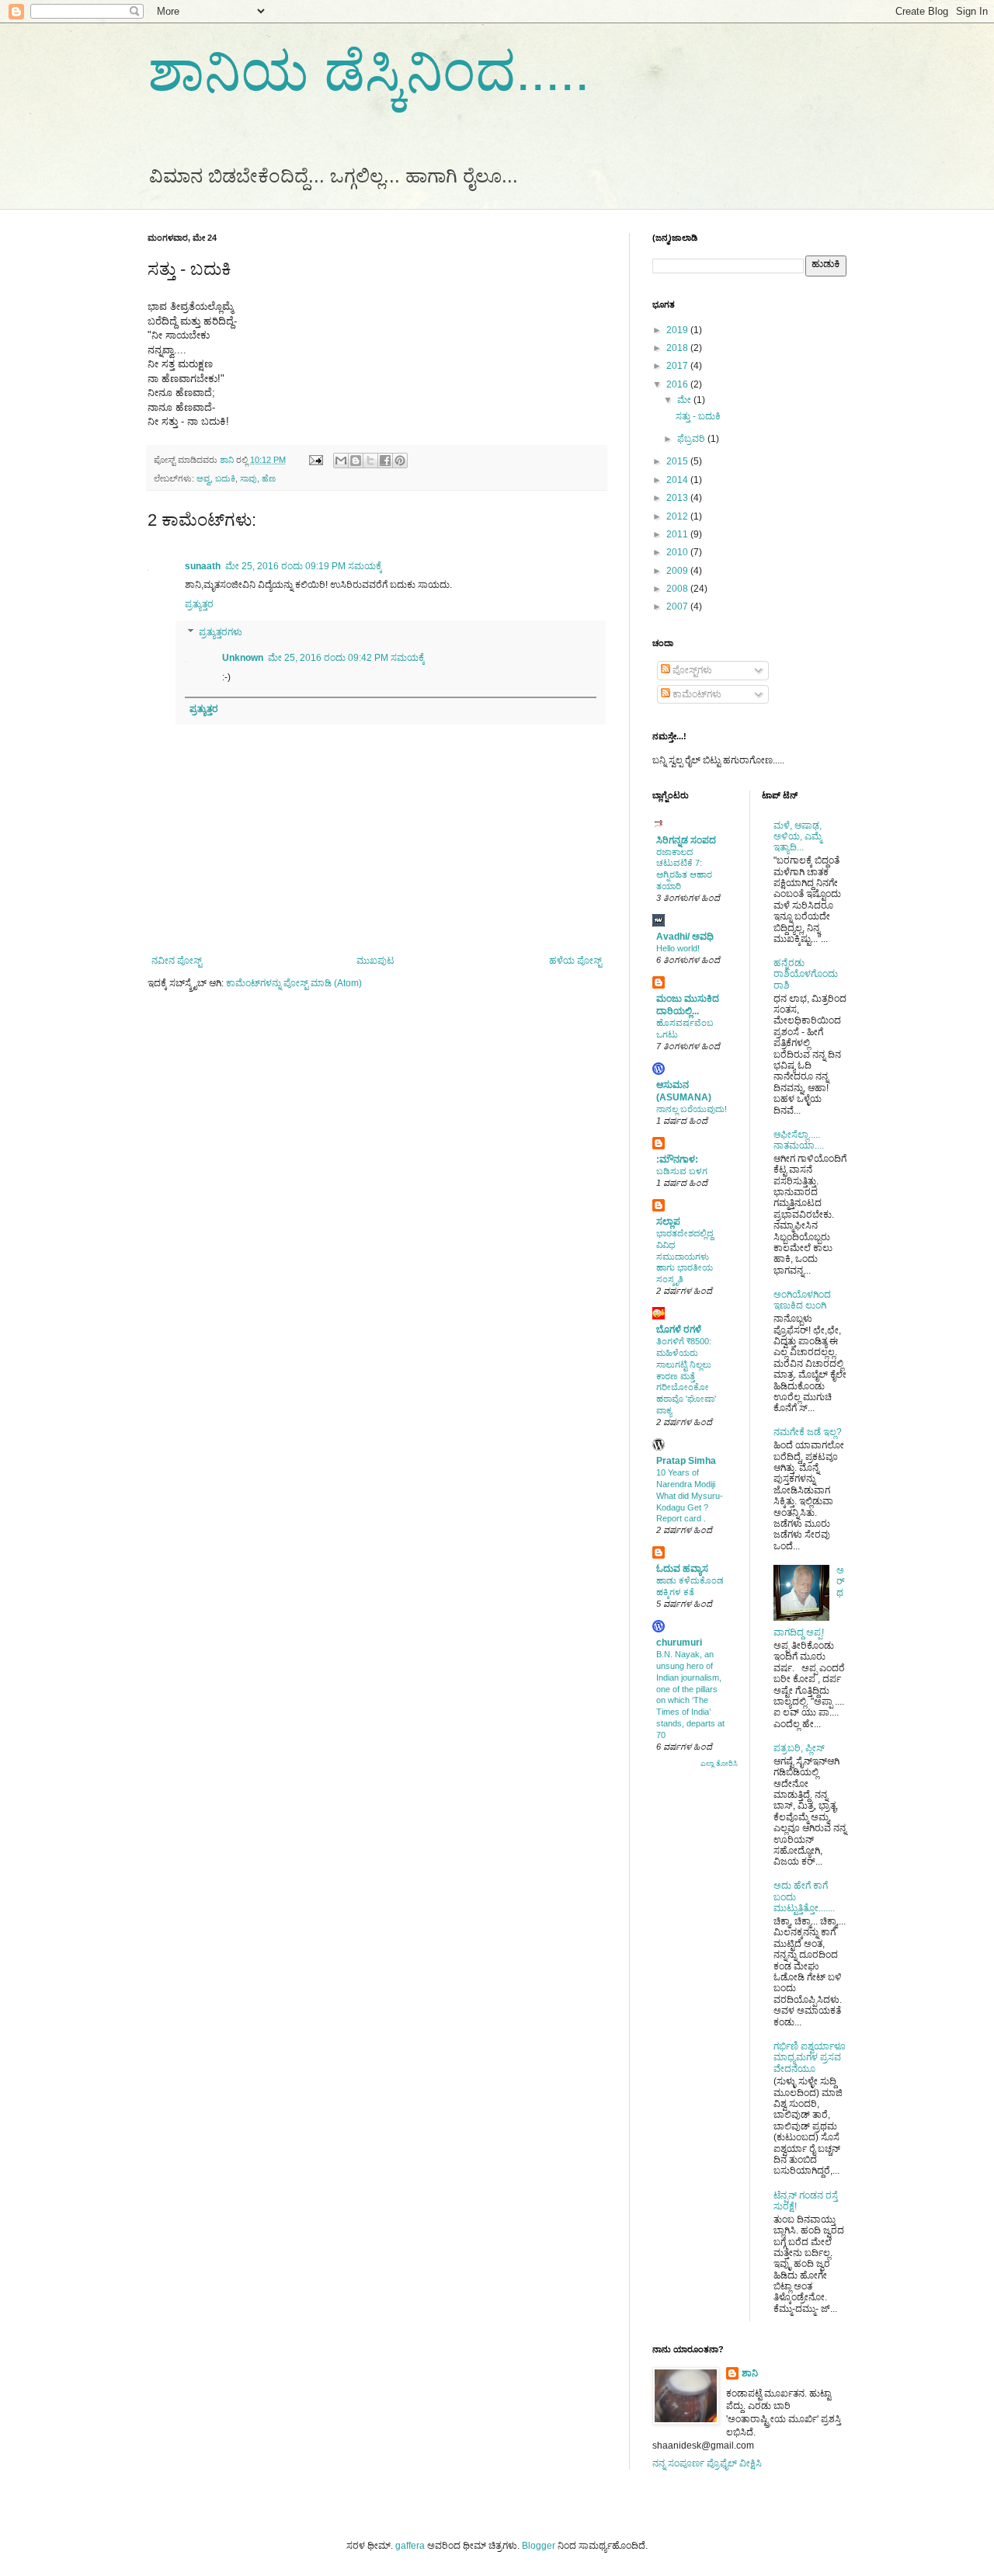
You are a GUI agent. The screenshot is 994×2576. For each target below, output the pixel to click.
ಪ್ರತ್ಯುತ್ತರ (199, 604)
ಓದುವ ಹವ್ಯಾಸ (682, 1569)
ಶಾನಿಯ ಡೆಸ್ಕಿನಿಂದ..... (368, 71)
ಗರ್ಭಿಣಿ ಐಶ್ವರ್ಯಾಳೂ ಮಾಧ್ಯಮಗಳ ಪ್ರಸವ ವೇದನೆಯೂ (810, 2058)
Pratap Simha (686, 1461)
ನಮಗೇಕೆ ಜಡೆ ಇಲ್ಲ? (808, 1432)
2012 (678, 516)
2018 (678, 348)
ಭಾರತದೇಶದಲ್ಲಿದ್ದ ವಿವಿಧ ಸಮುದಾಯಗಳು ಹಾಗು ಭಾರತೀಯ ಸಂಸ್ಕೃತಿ (685, 1256)
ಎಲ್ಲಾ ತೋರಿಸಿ (719, 1764)
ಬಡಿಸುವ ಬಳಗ (682, 1171)
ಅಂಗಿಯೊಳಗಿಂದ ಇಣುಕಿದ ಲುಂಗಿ (802, 1300)
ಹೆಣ (269, 478)
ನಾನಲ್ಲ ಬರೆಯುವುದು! (692, 1109)
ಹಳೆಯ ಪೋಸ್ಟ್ (575, 961)
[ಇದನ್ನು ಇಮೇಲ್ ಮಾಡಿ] (341, 461)
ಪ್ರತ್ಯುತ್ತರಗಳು (221, 632)
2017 (678, 366)
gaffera (410, 2546)
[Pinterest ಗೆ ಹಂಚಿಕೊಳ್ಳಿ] (400, 461)
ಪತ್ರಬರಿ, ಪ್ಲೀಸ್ (799, 1748)
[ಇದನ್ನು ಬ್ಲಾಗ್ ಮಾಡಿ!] (356, 461)
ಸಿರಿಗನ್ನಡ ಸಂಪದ (686, 840)
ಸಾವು (248, 478)
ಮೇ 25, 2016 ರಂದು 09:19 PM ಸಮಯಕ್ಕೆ (304, 566)
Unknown (243, 658)
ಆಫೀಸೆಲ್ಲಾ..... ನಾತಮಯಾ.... (799, 1140)
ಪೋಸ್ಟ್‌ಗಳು (691, 670)
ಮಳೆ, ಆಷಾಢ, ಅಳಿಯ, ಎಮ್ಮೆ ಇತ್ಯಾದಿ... (798, 837)
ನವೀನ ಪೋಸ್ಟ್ (177, 961)
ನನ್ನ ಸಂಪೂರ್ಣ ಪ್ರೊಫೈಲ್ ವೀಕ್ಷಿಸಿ (707, 2463)
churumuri (679, 1643)
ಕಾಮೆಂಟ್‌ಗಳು (696, 694)
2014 (678, 480)
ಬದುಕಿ (225, 478)
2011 (678, 534)
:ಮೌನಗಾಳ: (677, 1159)
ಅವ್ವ (203, 478)
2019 (678, 330)
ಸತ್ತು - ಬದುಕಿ (698, 416)
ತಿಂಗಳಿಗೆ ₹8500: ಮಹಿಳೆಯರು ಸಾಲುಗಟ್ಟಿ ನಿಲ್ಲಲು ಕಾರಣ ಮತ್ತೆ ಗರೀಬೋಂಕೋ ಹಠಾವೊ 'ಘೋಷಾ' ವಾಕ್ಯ (686, 1376)
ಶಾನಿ (750, 2373)
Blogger (539, 2546)
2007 (678, 607)
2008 (678, 589)
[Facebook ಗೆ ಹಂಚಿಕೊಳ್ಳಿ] (385, 461)
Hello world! (678, 948)
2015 (678, 461)
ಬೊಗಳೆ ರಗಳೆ (679, 1330)
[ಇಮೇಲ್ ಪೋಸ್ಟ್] (315, 460)
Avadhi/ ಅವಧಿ (685, 937)
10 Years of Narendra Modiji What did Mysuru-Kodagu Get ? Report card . (690, 1495)
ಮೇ (685, 400)
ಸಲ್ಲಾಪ (668, 1222)
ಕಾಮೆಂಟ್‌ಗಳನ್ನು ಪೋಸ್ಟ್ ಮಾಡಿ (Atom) (294, 983)
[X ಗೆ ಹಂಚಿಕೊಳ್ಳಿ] (370, 461)
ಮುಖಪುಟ (375, 961)
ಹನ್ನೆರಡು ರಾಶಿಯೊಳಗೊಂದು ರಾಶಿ (806, 974)
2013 (678, 498)
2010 (678, 552)
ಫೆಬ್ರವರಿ (692, 439)
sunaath (203, 566)
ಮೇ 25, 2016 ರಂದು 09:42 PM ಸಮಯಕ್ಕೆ (346, 658)
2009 (678, 571)
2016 (678, 384)
